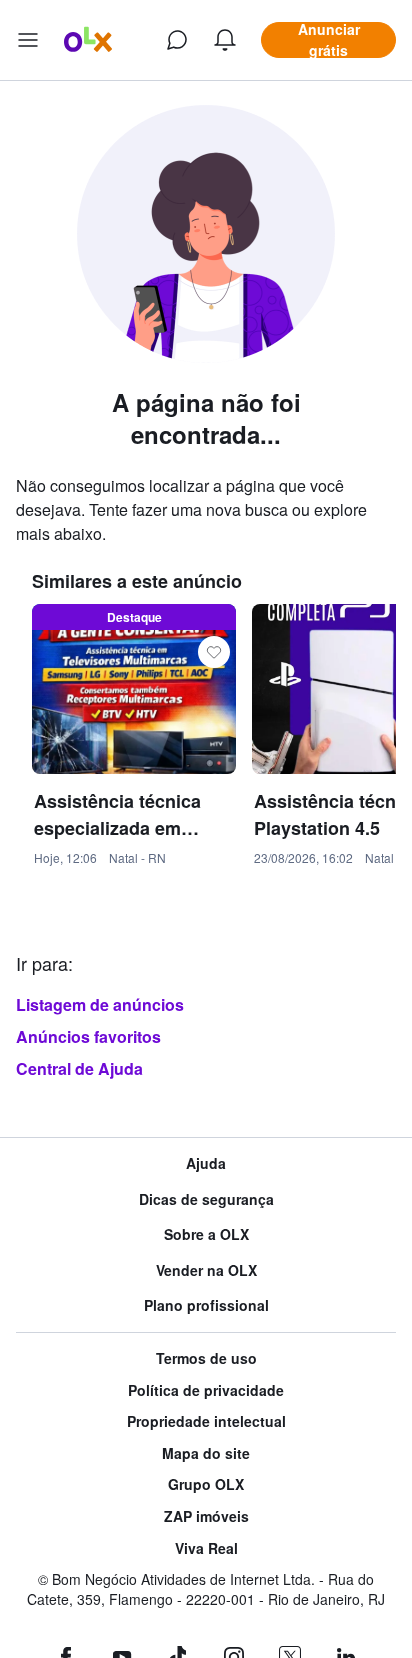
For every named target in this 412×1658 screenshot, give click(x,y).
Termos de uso (206, 1358)
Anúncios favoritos (88, 1036)
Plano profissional (206, 1305)
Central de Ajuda (79, 1068)
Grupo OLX (206, 1484)
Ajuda (206, 1163)
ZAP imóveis (206, 1516)
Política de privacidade (206, 1390)
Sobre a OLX (206, 1234)
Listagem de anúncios (100, 1004)
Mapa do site (206, 1453)
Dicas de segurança (206, 1199)
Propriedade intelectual (206, 1421)
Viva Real (206, 1548)
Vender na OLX (206, 1270)
